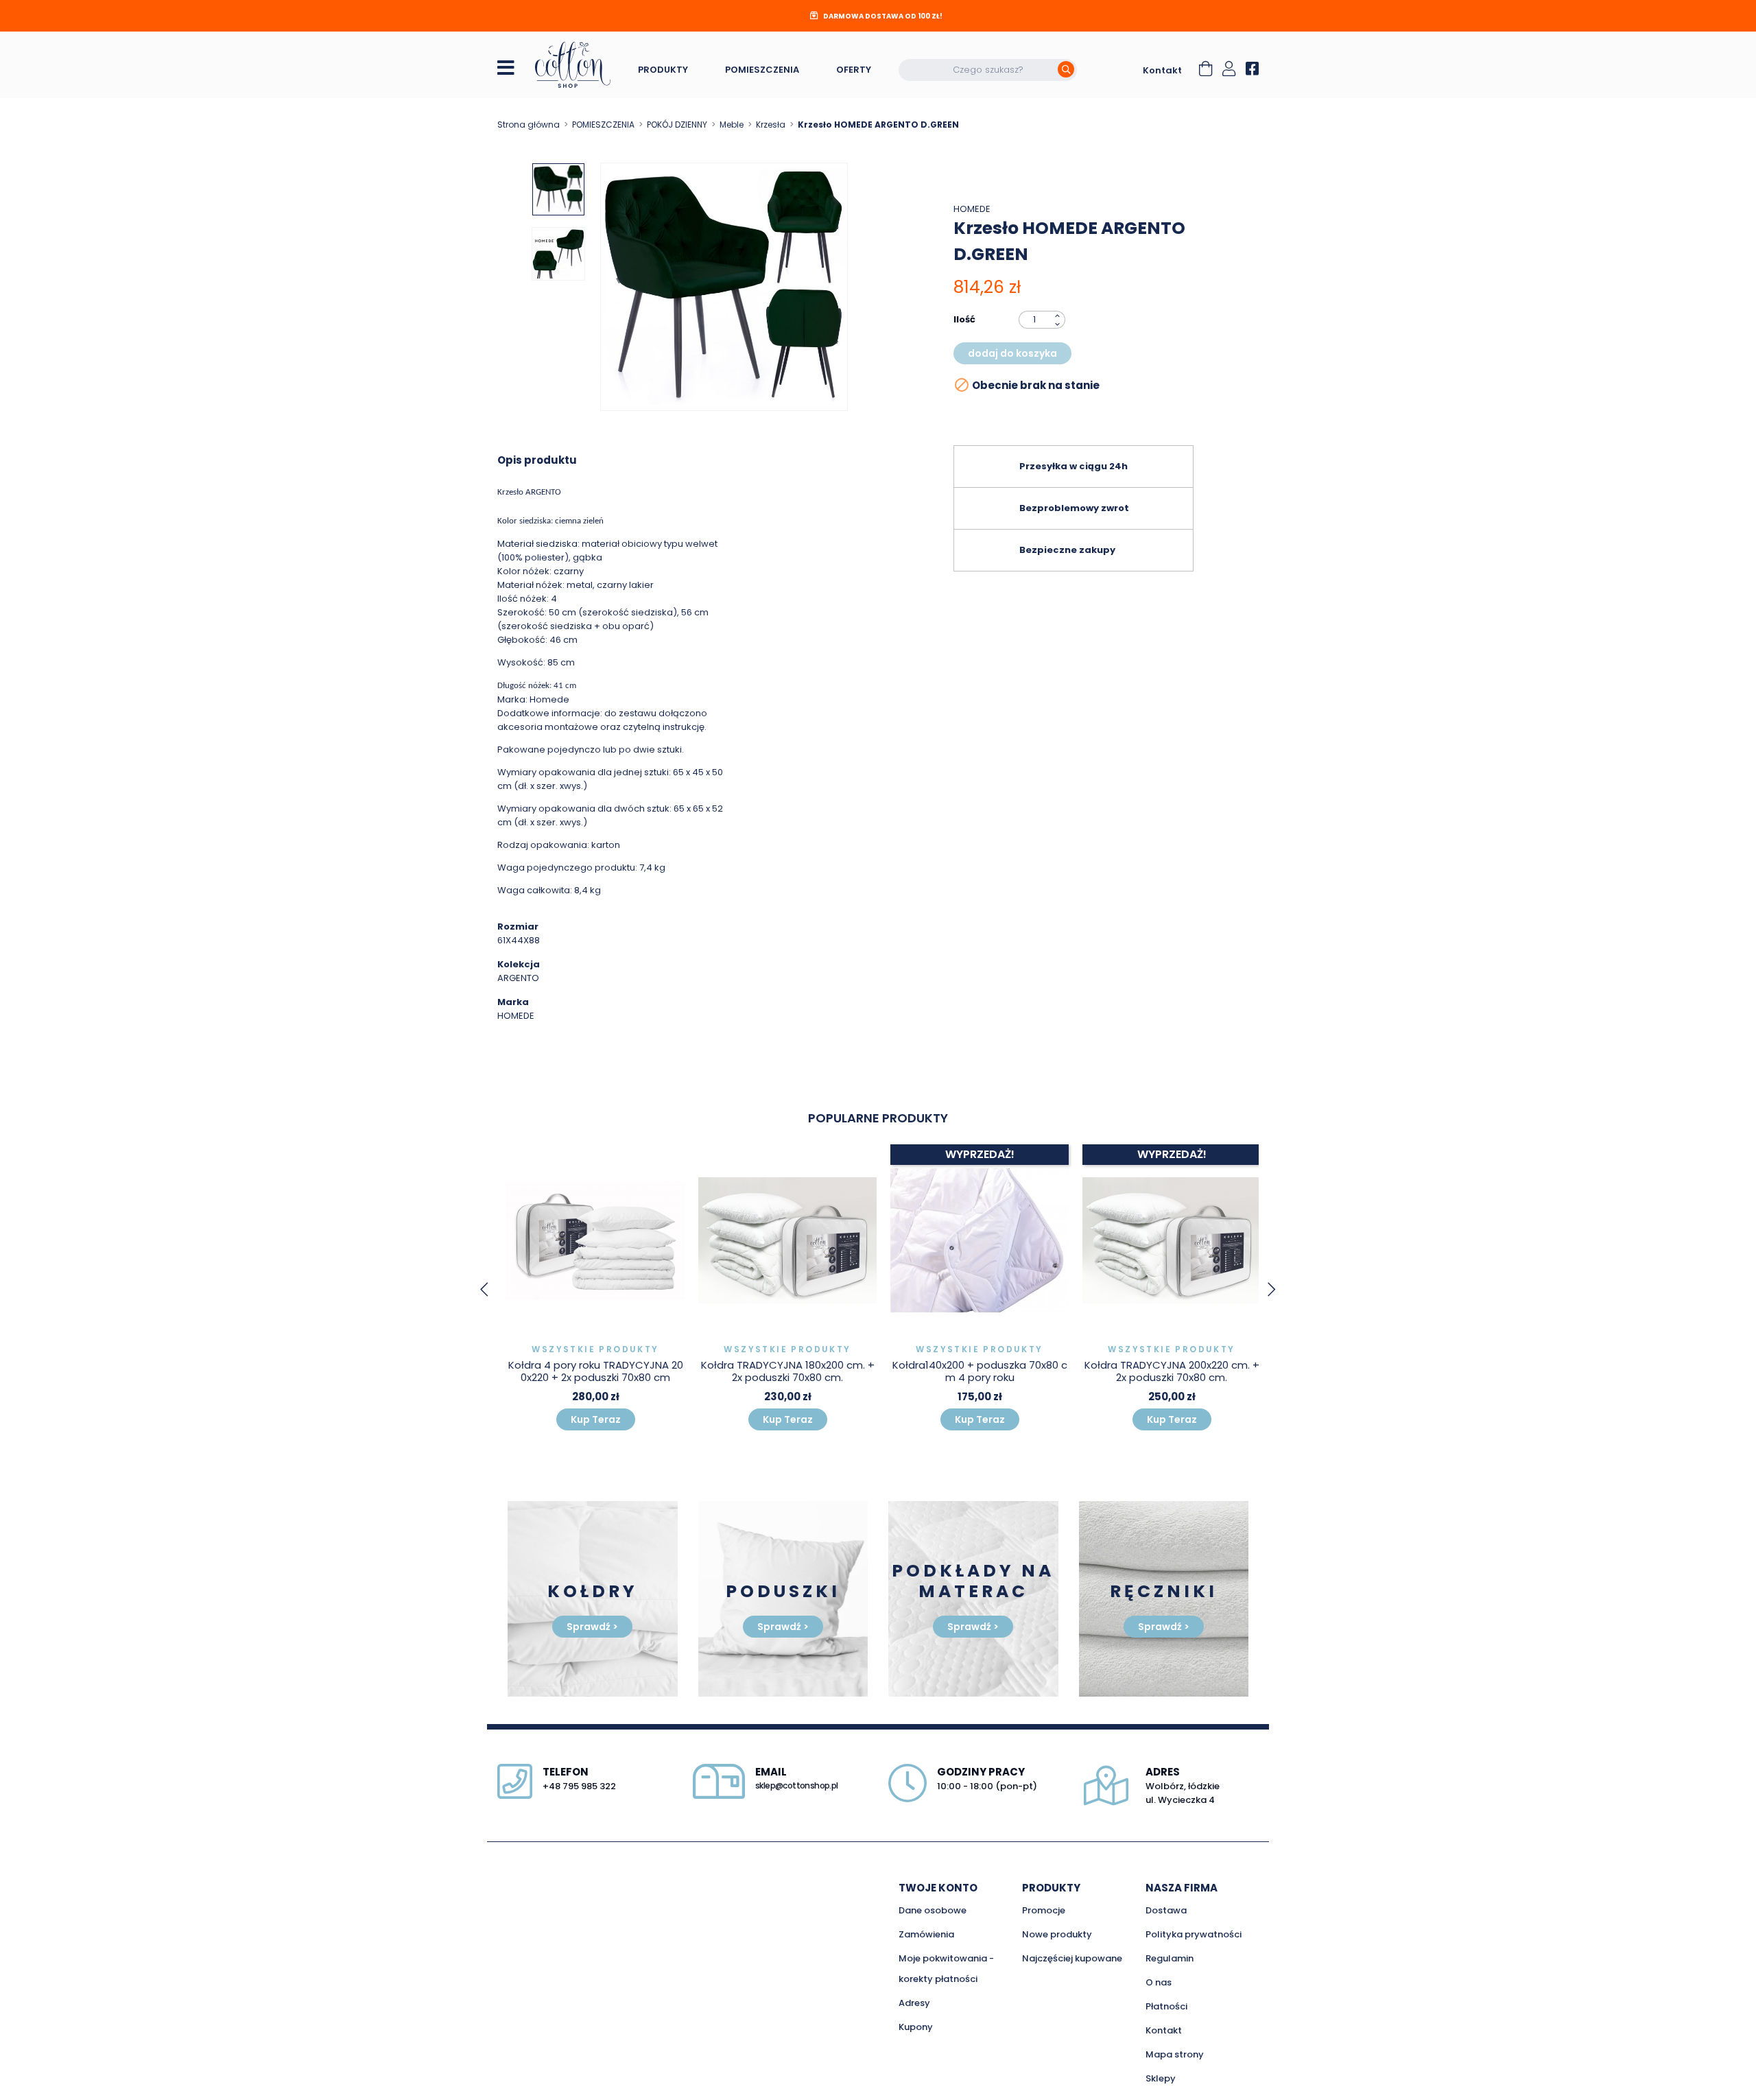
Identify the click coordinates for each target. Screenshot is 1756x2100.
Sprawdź (592, 1627)
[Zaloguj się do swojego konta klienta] (1229, 70)
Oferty (854, 70)
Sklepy (1161, 2078)
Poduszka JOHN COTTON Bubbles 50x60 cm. (1172, 1371)
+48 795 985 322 (579, 1786)
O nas (1159, 1982)
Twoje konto (938, 1888)
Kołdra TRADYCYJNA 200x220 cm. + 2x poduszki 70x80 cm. (980, 1371)
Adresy (914, 2003)
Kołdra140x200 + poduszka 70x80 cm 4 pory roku (788, 1371)
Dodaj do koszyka (1012, 353)
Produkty (663, 70)
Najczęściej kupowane (1072, 1958)
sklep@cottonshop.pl (797, 1785)
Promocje (1044, 1910)
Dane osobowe (933, 1910)
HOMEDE (972, 209)
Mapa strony (1175, 2054)
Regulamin (1170, 1958)
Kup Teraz (596, 1419)
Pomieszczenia (762, 70)
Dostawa (1166, 1910)
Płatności (1166, 2006)
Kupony (916, 2027)
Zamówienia (926, 1934)
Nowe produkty (1057, 1934)
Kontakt (1162, 70)
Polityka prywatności (1194, 1934)
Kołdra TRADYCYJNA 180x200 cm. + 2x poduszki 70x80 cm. (596, 1371)
